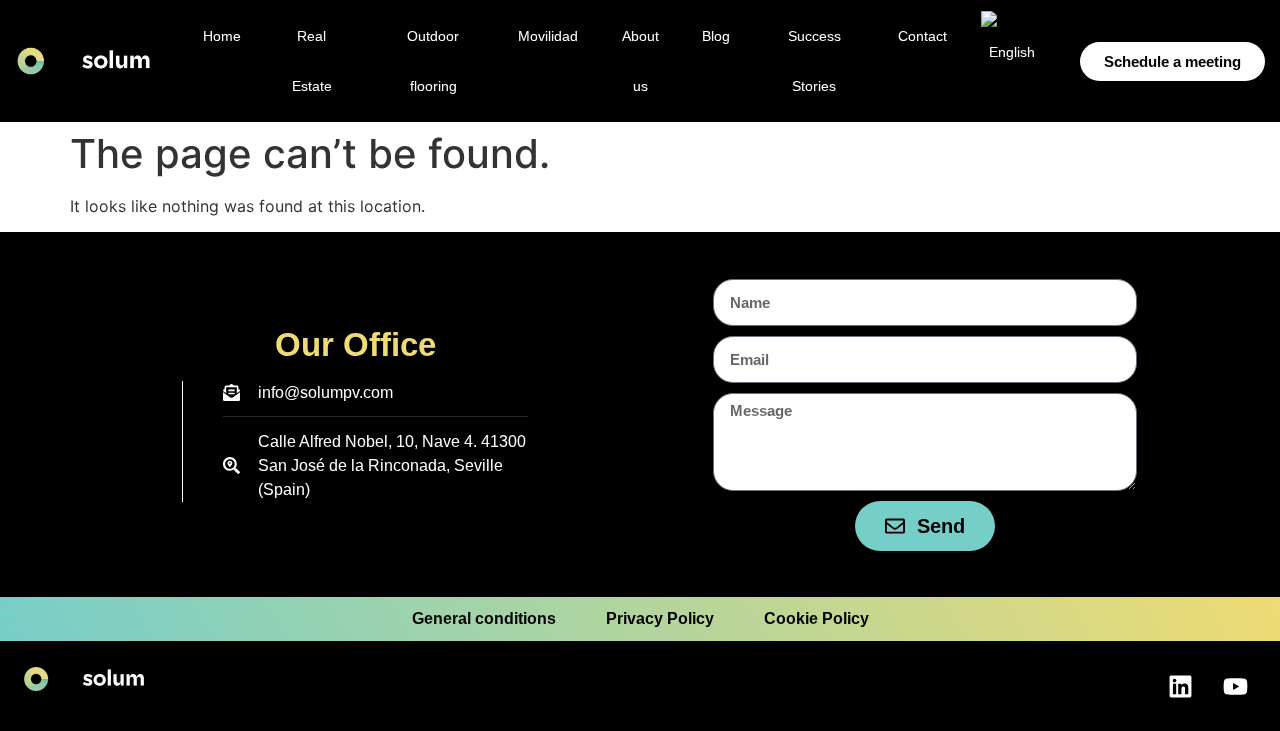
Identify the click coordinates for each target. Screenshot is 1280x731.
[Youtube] (1235, 686)
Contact (922, 36)
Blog (716, 36)
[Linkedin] (1180, 686)
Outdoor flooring (433, 61)
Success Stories (814, 61)
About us (640, 61)
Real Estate (312, 61)
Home (222, 36)
